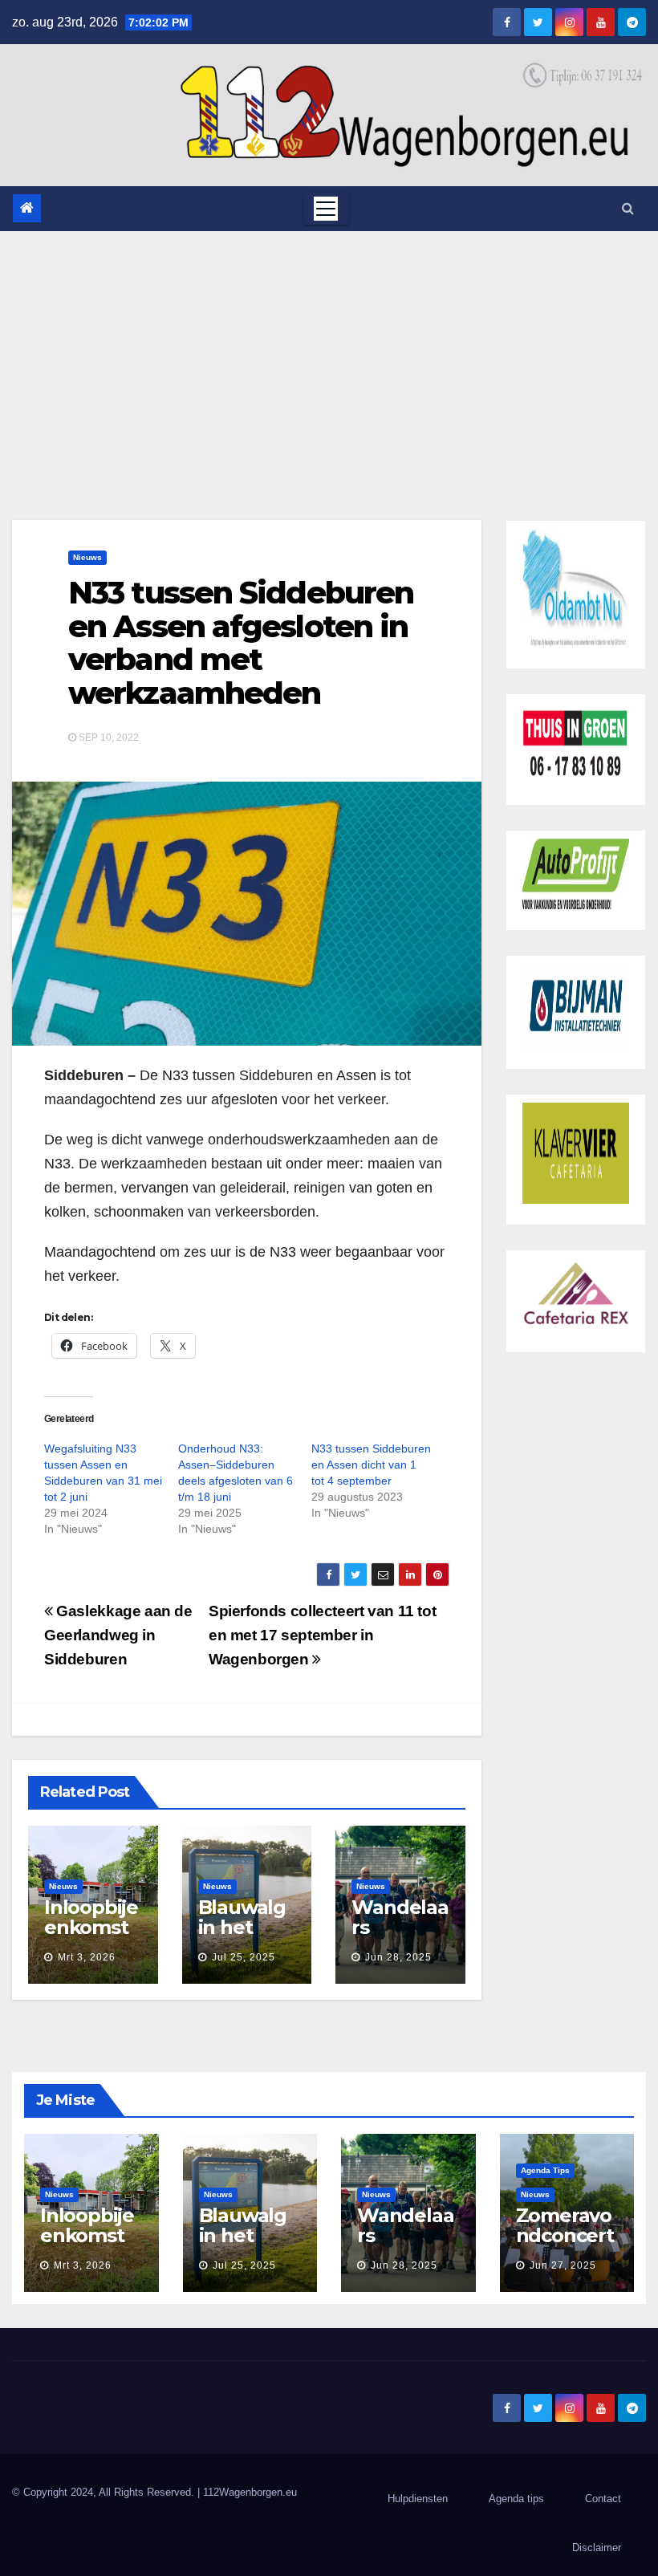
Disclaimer (597, 2548)
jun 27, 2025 (563, 2265)
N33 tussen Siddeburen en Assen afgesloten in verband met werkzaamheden (241, 643)
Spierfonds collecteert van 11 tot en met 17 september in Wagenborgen (322, 1635)
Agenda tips (545, 2170)
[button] (628, 208)
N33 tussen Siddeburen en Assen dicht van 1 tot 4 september (371, 1465)
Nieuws (87, 557)
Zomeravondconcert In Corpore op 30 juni (566, 2245)
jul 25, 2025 (244, 1957)
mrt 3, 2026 (87, 1957)
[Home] (27, 208)
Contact (603, 2499)
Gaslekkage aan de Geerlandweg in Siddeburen (118, 1635)
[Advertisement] (329, 351)
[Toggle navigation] (326, 209)
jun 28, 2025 (398, 1957)
